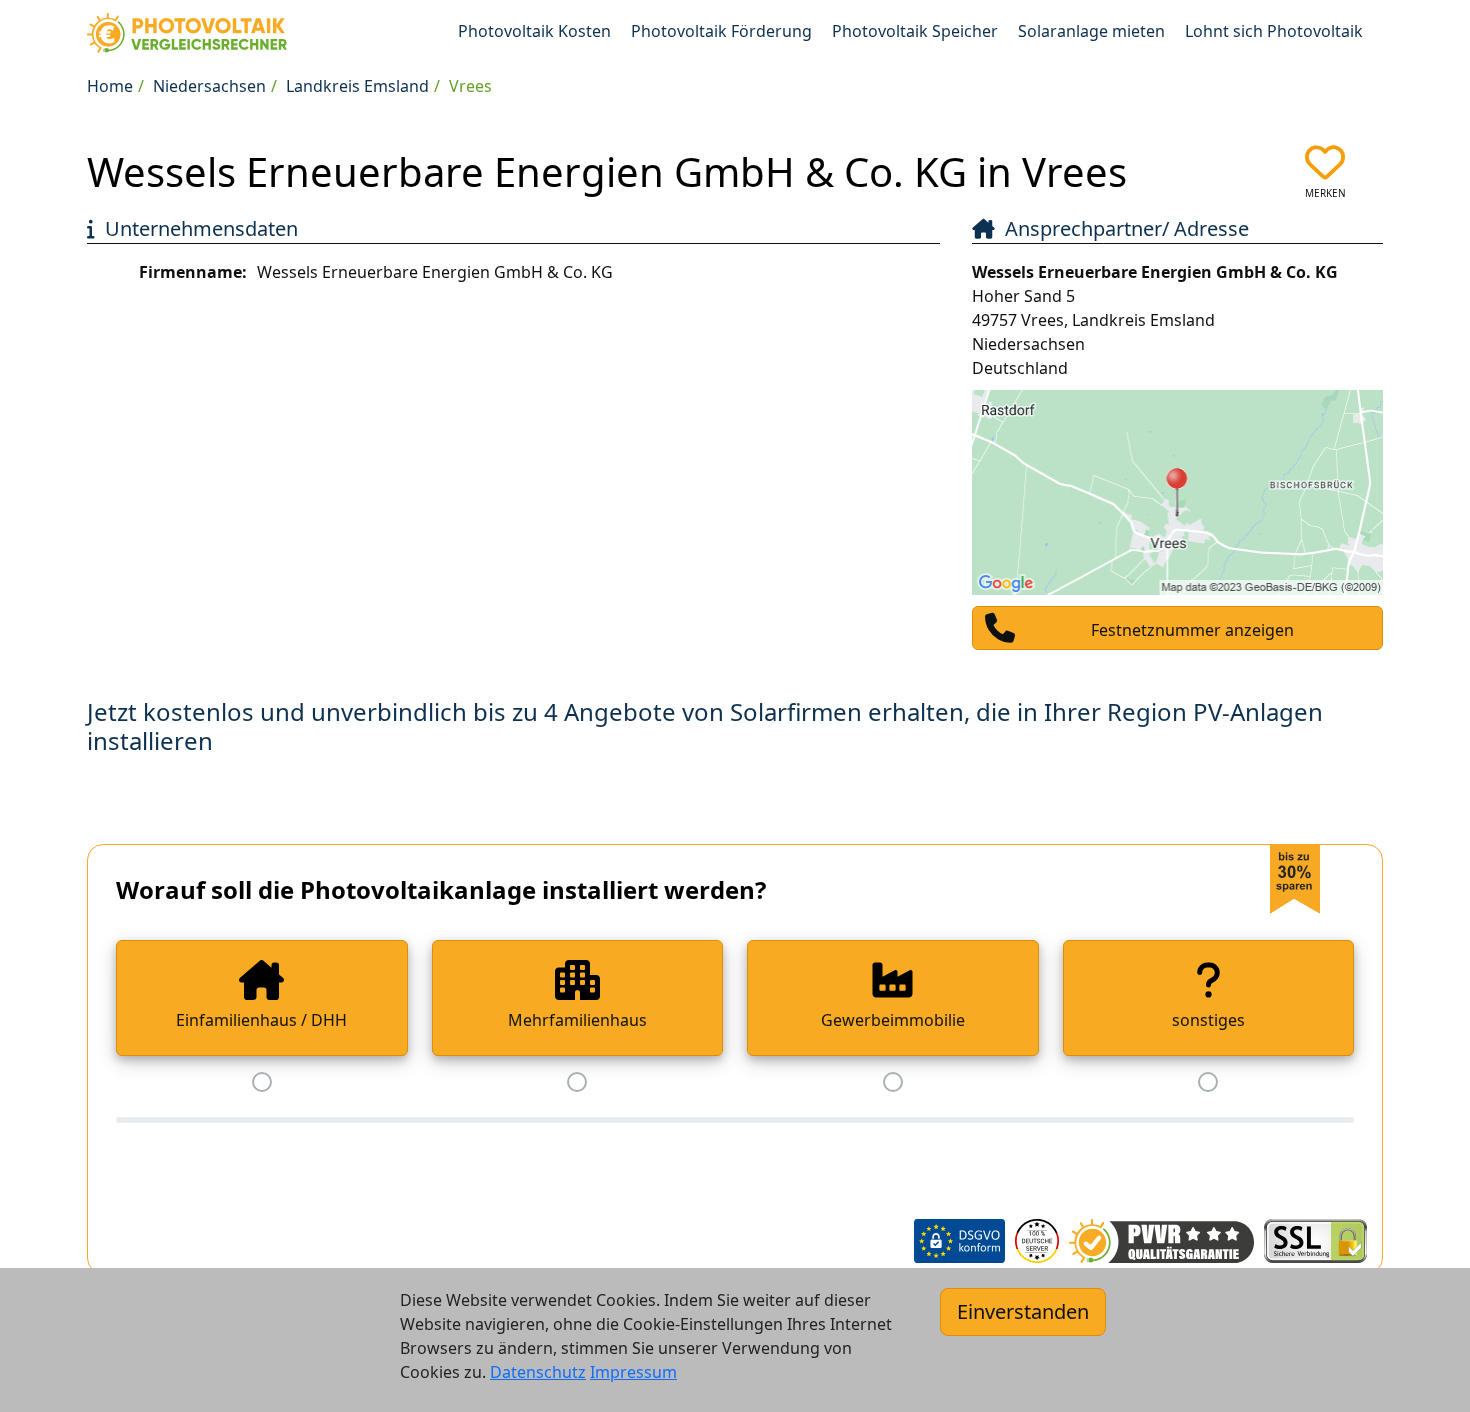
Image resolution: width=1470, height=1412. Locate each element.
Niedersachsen (209, 86)
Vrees (470, 86)
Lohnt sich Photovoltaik (1274, 31)
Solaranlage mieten (1091, 31)
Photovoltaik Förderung (721, 31)
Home (110, 86)
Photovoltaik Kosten (534, 31)
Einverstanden (1023, 1311)
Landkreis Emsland (357, 86)
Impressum (633, 1372)
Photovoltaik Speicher (915, 31)
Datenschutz (538, 1372)
